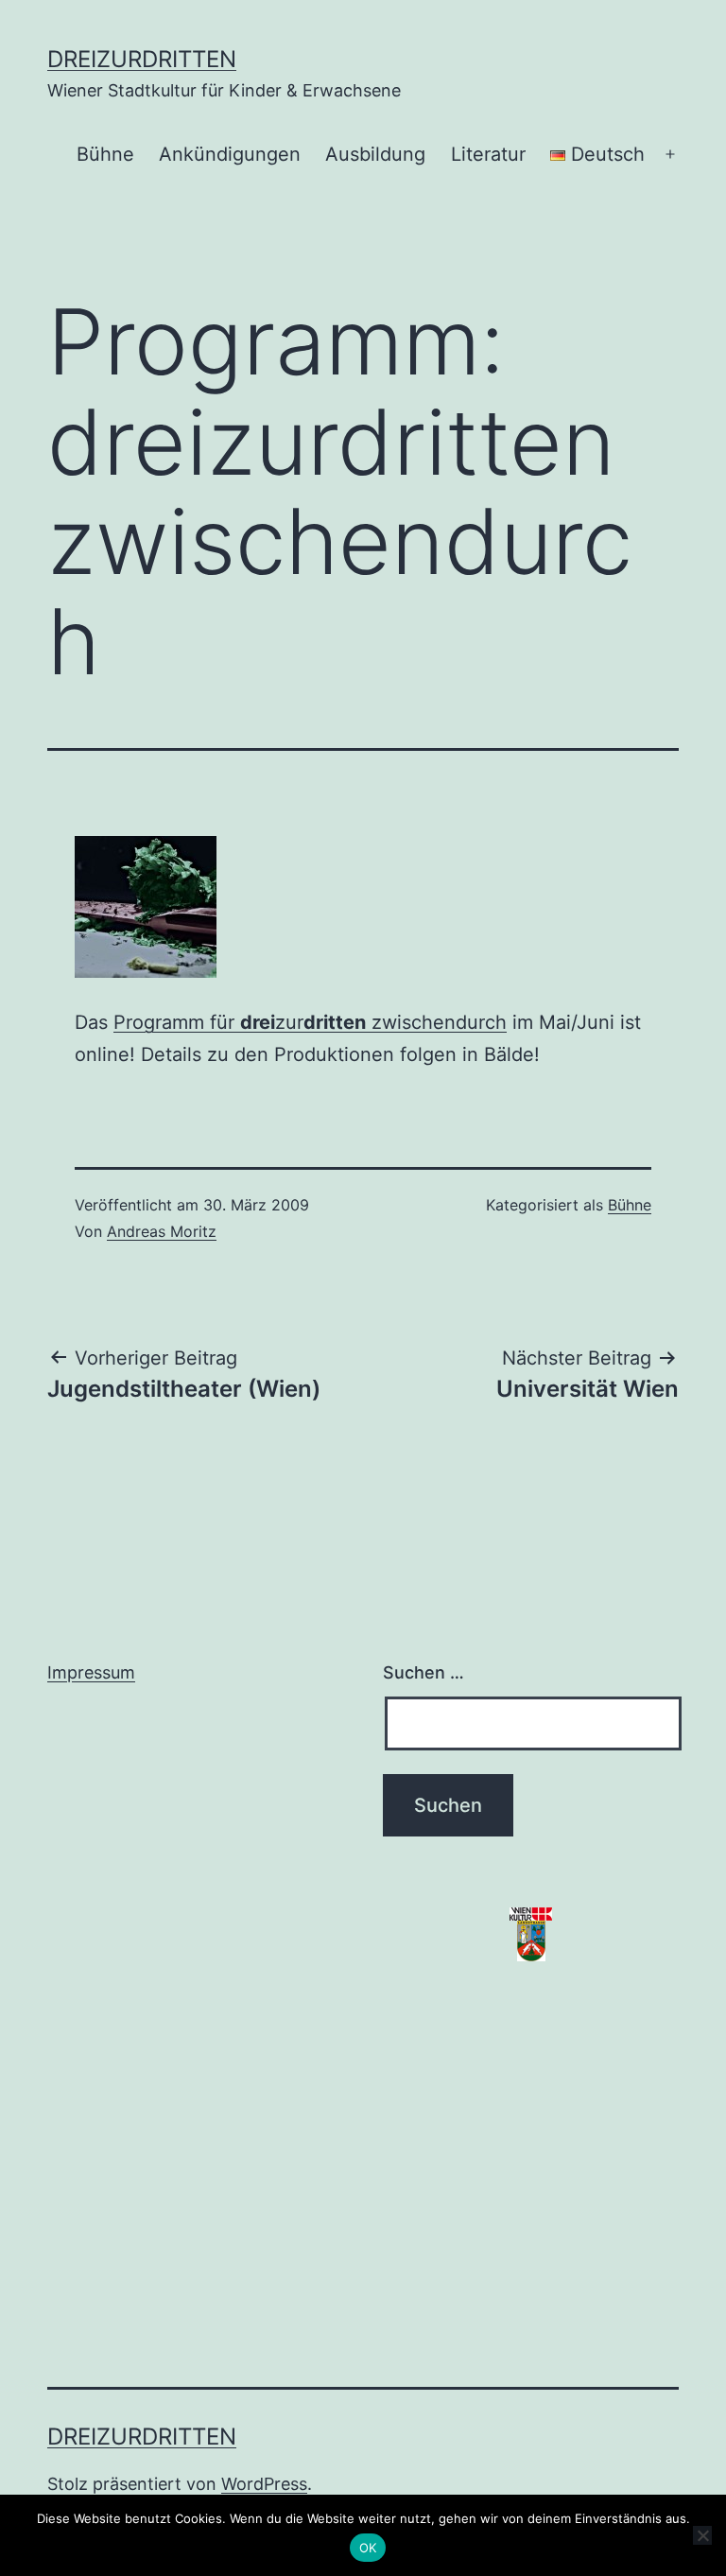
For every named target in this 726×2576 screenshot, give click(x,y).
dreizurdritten (142, 59)
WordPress (264, 2484)
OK (368, 2548)
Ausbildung (375, 154)
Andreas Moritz (162, 1231)
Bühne (105, 154)
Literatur (488, 154)
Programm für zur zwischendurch (310, 1022)
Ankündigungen (230, 154)
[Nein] (702, 2535)
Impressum (91, 1672)
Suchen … (423, 1672)
